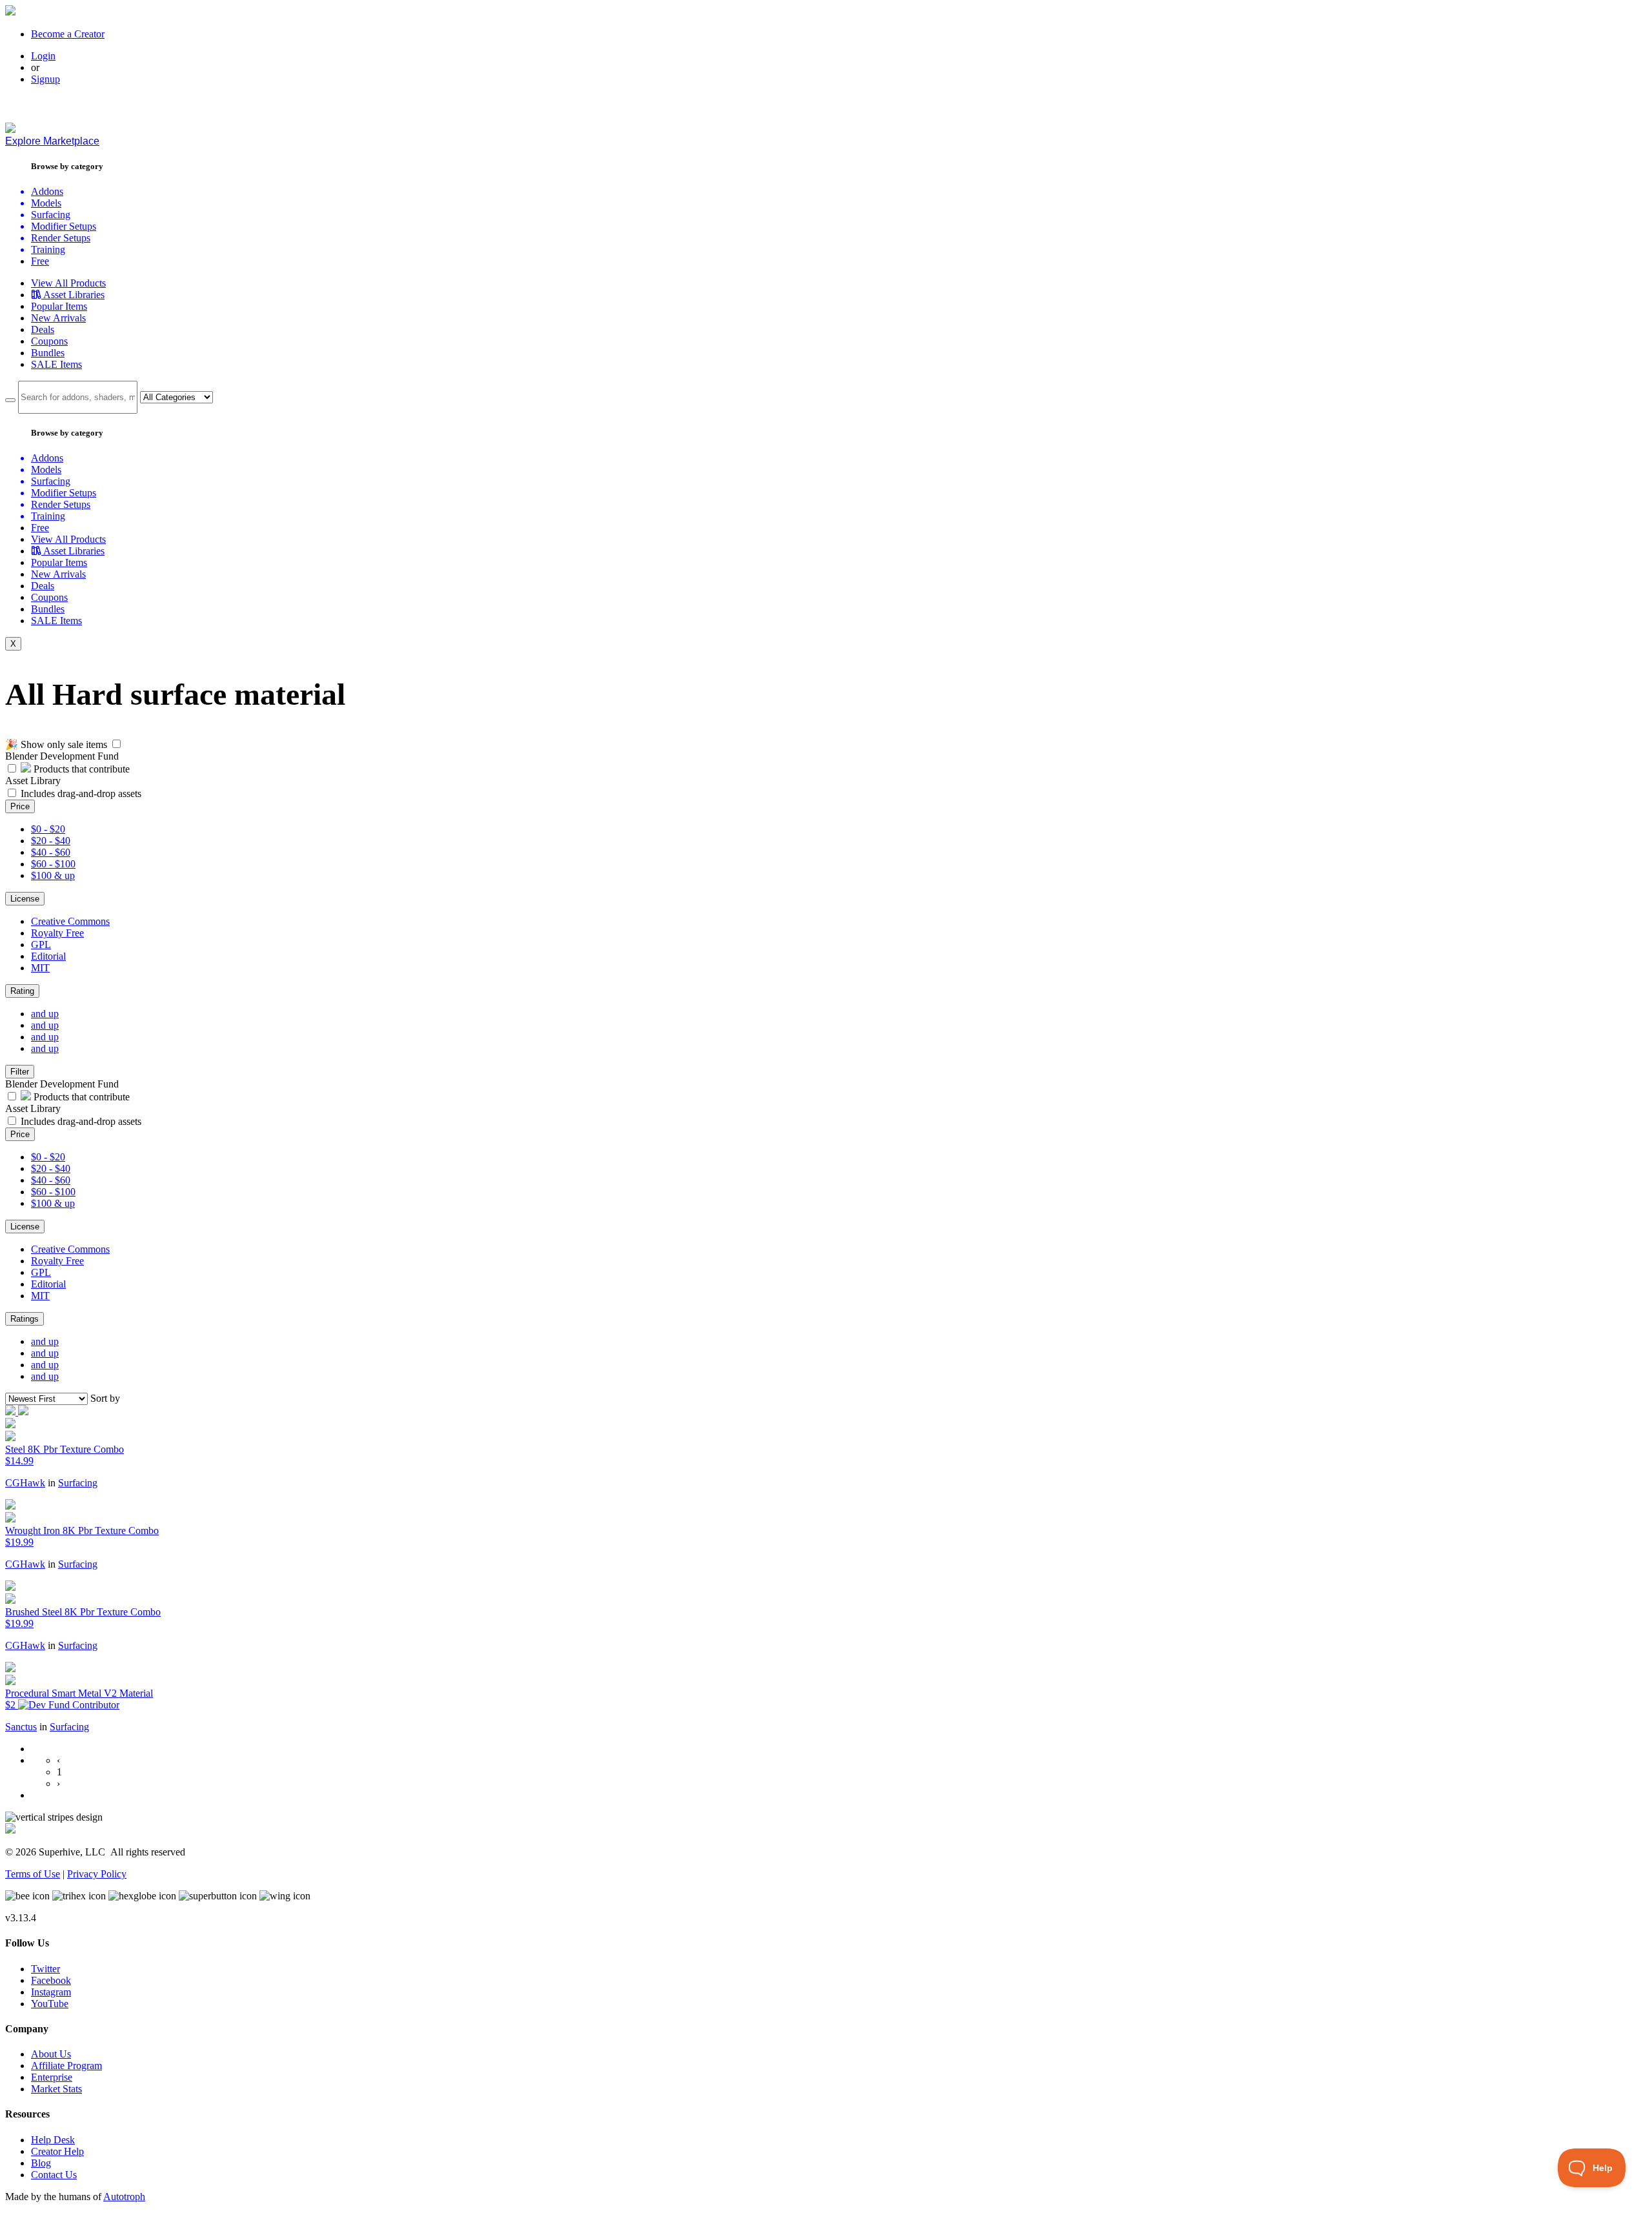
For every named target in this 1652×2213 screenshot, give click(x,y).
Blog (41, 2163)
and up (45, 1014)
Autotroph (124, 2197)
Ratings (25, 1319)
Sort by (105, 1398)
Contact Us (54, 2175)
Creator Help (57, 2151)
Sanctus (21, 1727)
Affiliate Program (66, 2066)
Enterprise (52, 2077)
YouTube (50, 2004)
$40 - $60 (51, 852)
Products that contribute (80, 769)
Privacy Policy (97, 1874)
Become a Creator (68, 34)
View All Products (68, 283)
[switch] (116, 744)
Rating (22, 991)
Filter (20, 1072)
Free (40, 261)
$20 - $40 (51, 841)
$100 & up (53, 875)
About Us (51, 2054)
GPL (41, 945)
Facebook (51, 1980)
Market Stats (56, 2089)
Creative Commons (70, 921)
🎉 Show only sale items (56, 744)
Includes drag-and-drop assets (81, 793)
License (25, 899)
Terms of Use (33, 1874)
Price (20, 806)
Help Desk (53, 2140)
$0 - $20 (48, 829)
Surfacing (78, 1483)
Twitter (45, 1969)
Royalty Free (57, 933)
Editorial (48, 956)
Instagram (51, 1992)
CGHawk (25, 1483)
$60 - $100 (53, 864)
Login (43, 56)
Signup (45, 79)
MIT (40, 968)
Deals (43, 329)
